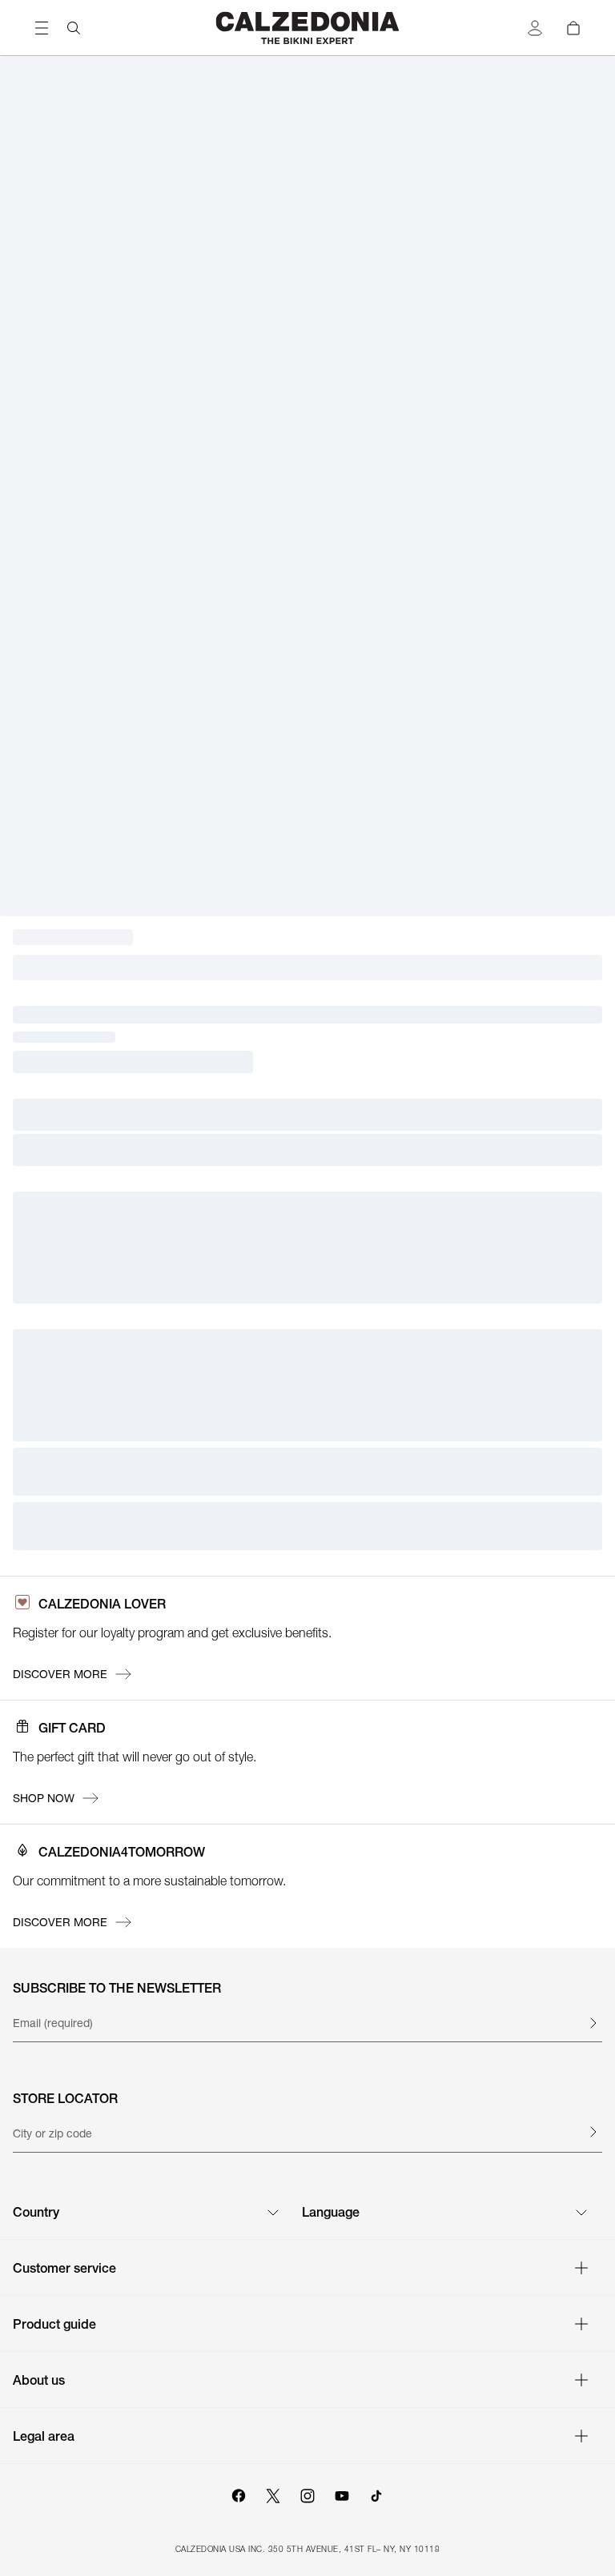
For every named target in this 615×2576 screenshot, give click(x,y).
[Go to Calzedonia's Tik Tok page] (376, 2494)
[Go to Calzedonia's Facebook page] (239, 2494)
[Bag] (573, 28)
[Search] (74, 28)
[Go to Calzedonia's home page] (307, 28)
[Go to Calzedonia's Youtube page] (342, 2494)
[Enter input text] (593, 2023)
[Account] (535, 28)
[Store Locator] (593, 2132)
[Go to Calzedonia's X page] (273, 2494)
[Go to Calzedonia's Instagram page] (307, 2494)
